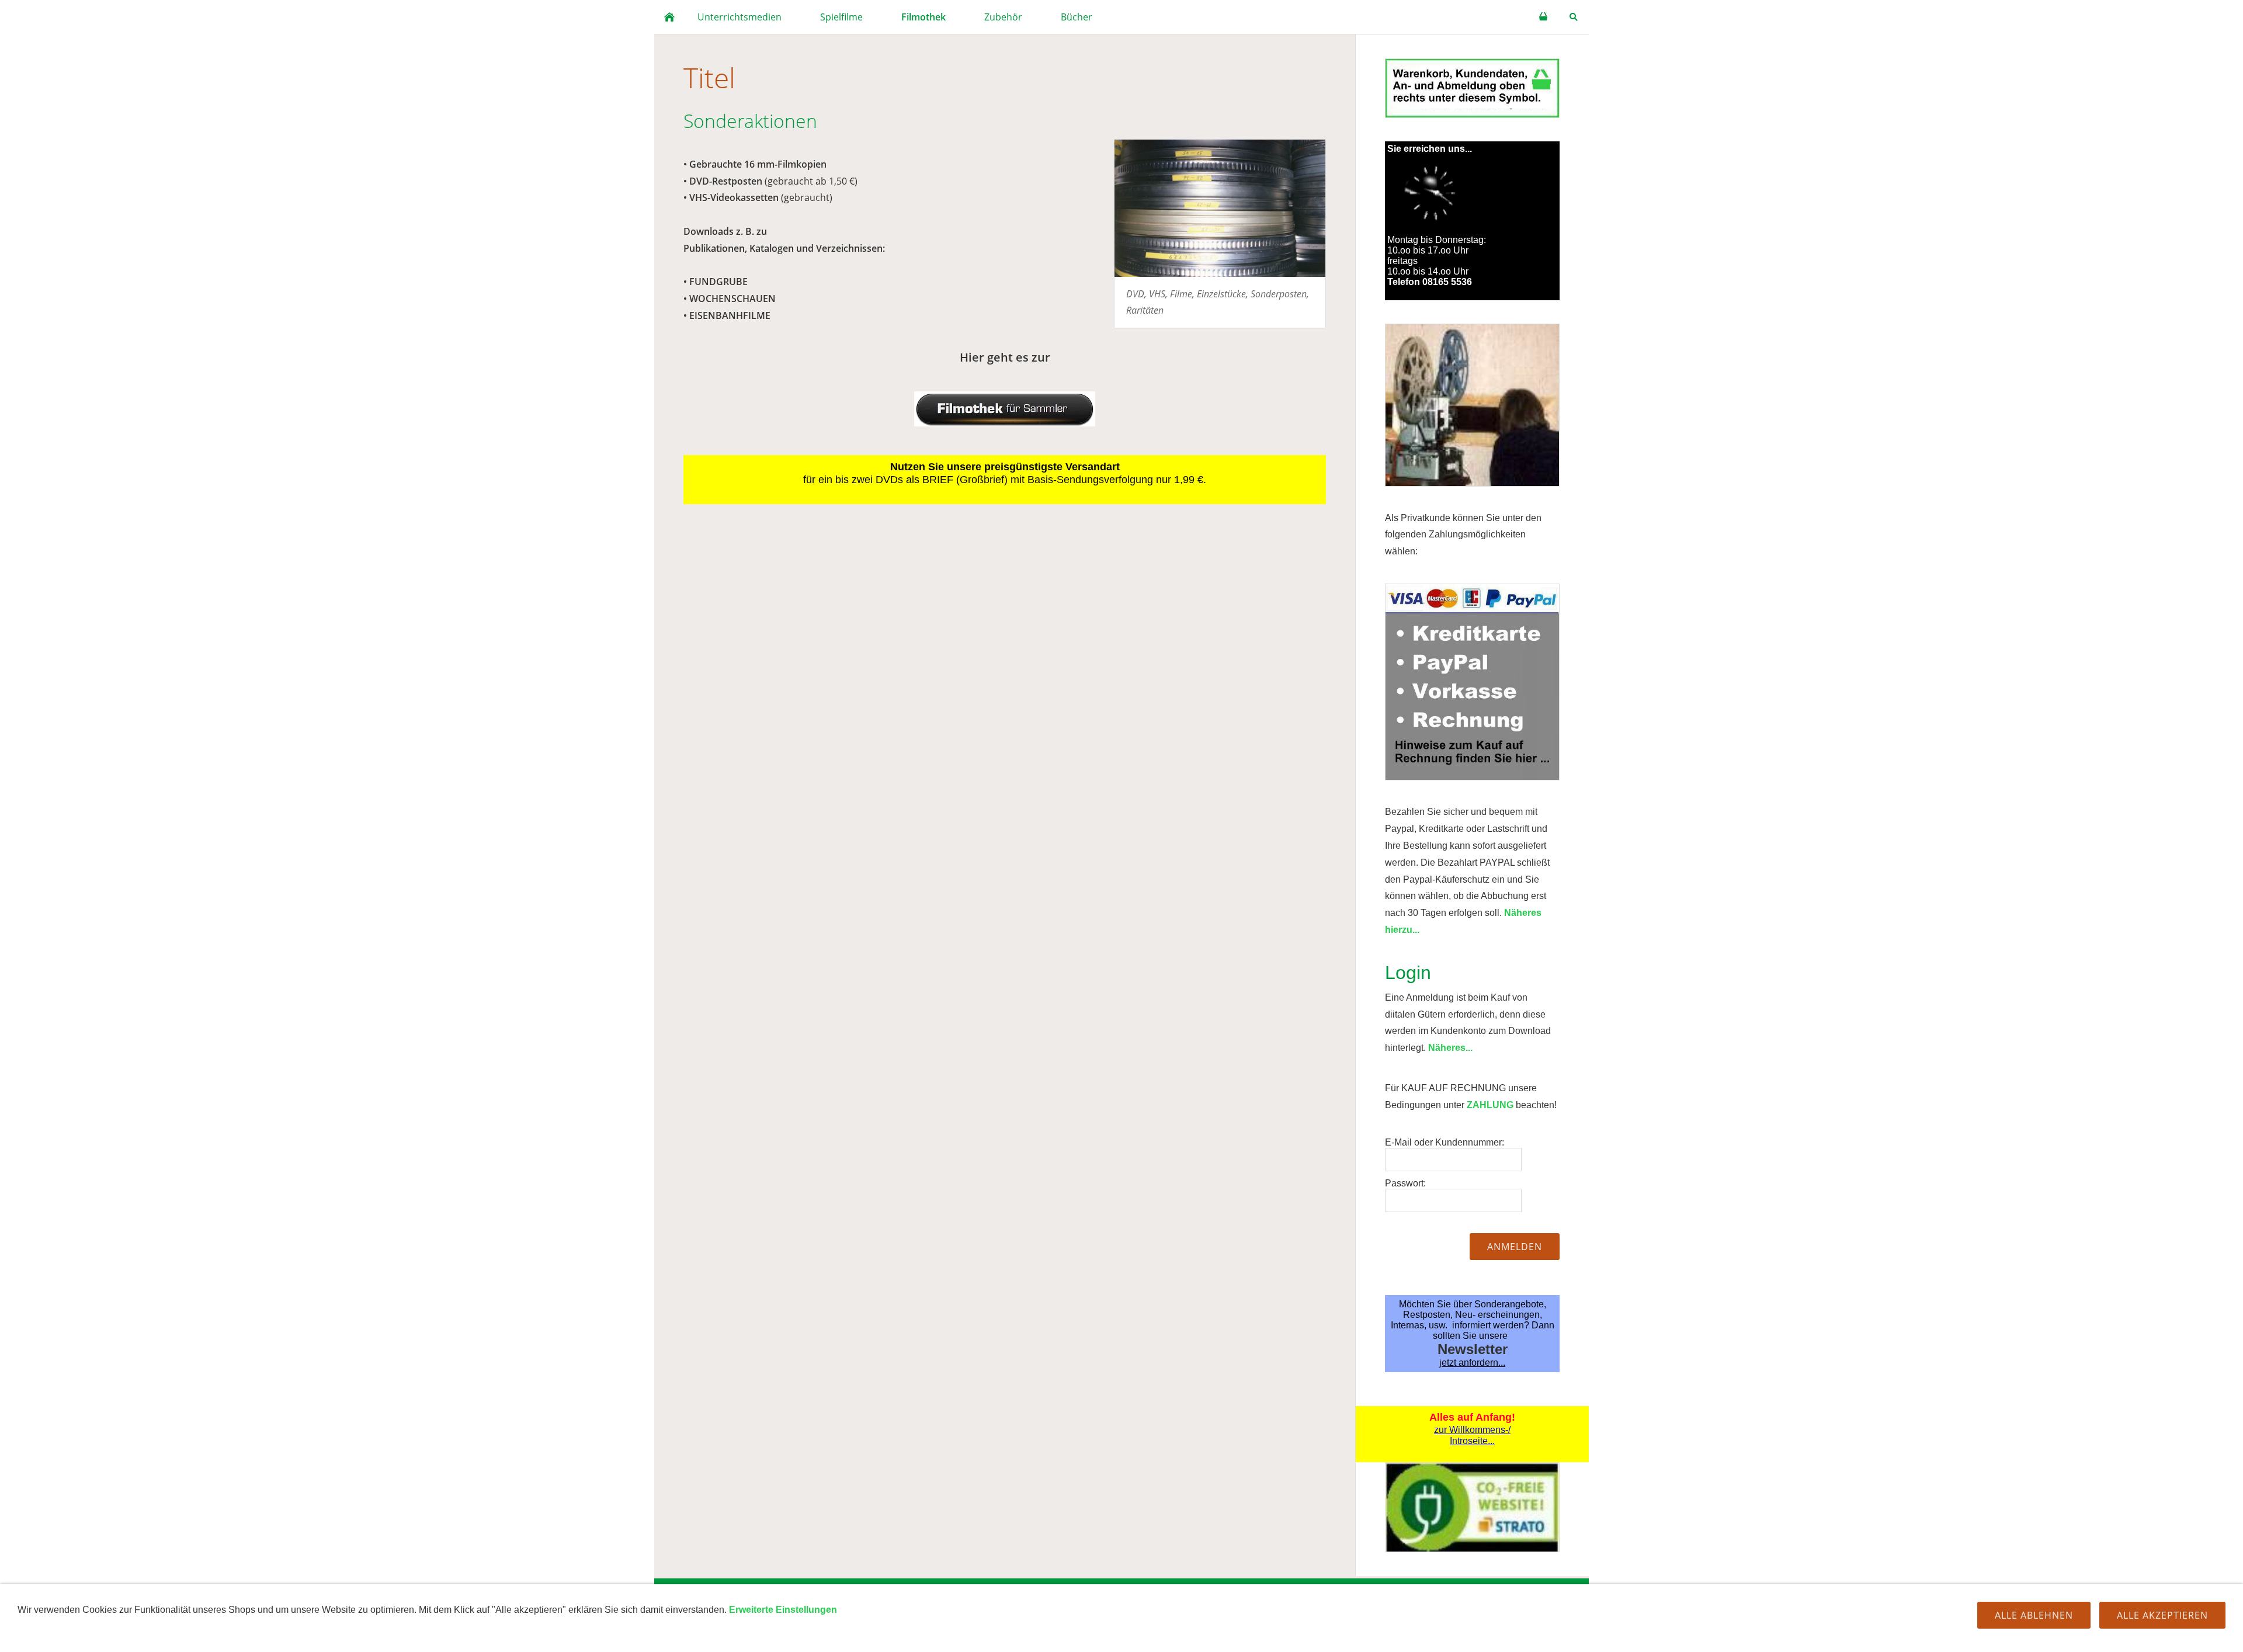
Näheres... (1450, 1048)
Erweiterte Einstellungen (783, 1610)
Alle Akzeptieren (2162, 1615)
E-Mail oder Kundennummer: (1445, 1142)
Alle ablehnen (2034, 1615)
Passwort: (1405, 1183)
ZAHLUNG (1490, 1105)
